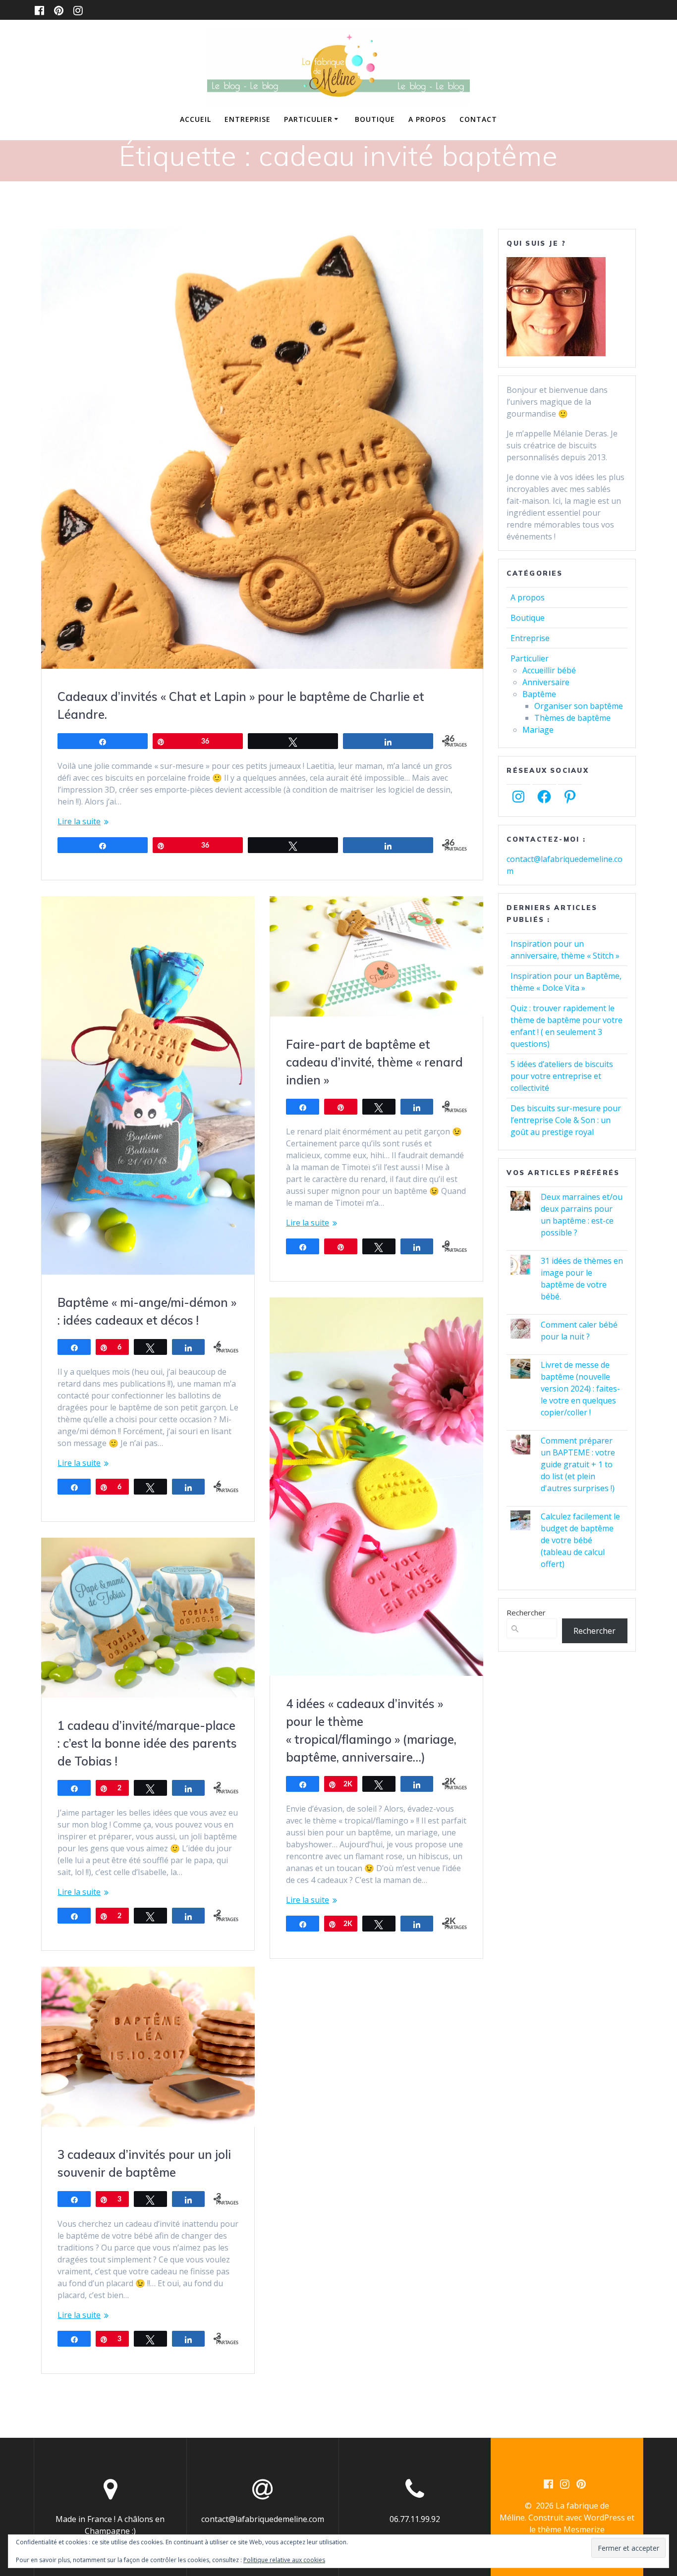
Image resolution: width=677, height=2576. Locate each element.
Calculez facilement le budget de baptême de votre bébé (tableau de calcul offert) (580, 1540)
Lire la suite (79, 821)
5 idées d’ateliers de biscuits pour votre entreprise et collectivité (562, 1076)
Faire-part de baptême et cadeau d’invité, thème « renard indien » (374, 1062)
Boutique (375, 119)
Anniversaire (546, 682)
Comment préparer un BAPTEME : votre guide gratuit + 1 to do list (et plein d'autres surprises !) (578, 1464)
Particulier (308, 119)
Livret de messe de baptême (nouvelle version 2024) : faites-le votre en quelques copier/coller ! (580, 1389)
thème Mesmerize (571, 2529)
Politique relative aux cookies (284, 2560)
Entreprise (248, 119)
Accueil (196, 119)
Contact (478, 119)
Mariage (538, 730)
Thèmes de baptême (572, 718)
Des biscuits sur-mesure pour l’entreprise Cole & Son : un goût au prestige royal (566, 1120)
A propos (427, 119)
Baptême (539, 694)
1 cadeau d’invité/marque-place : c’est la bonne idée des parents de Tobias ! (147, 1743)
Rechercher (526, 1612)
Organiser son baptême (579, 706)
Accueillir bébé (549, 670)
